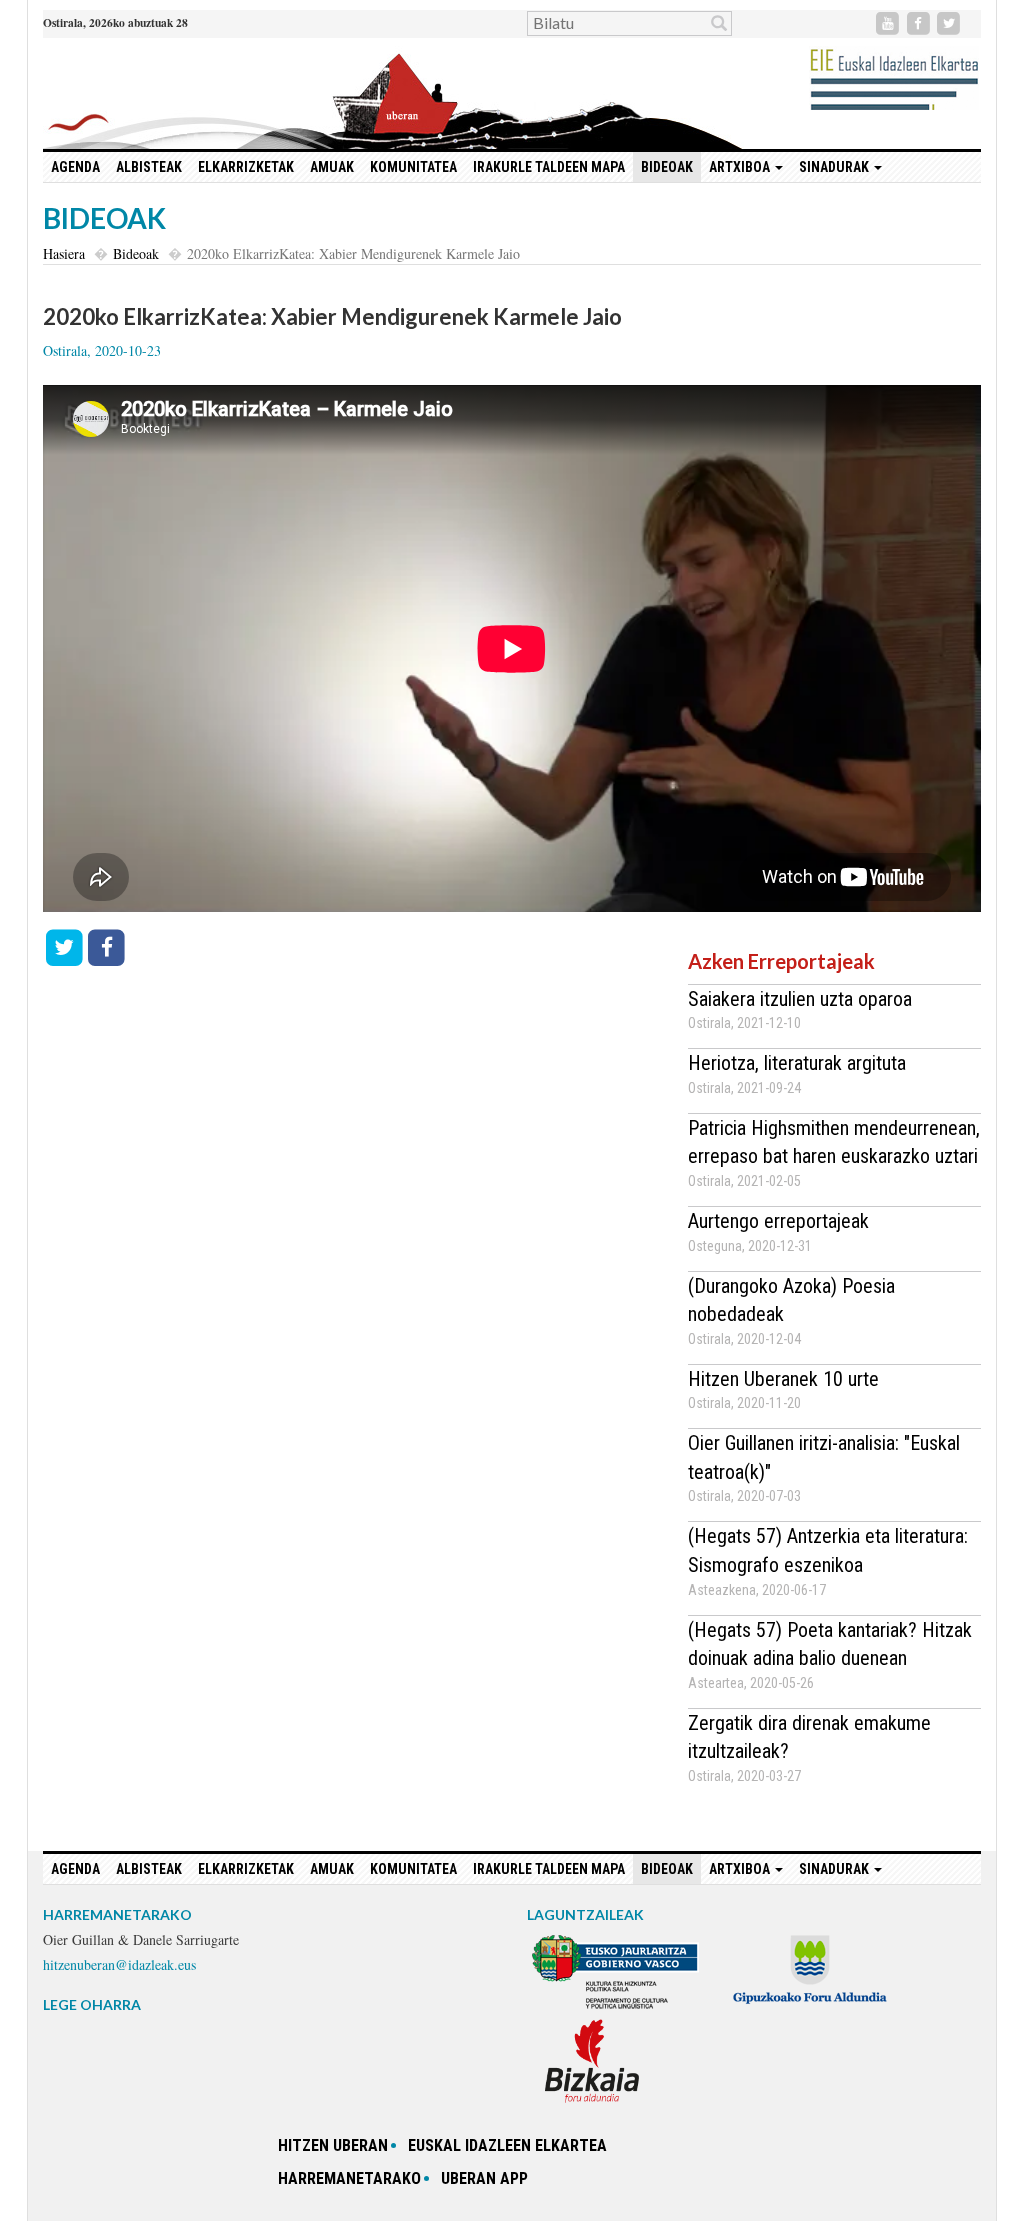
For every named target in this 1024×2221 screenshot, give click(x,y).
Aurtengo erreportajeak (778, 1221)
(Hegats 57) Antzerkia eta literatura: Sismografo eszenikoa (828, 1550)
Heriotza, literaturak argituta (797, 1063)
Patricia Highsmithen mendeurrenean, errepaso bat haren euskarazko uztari (834, 1142)
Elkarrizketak (246, 167)
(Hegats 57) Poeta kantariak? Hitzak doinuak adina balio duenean (830, 1644)
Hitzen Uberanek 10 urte (783, 1379)
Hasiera (64, 253)
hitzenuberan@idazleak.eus (119, 1964)
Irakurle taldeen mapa (549, 167)
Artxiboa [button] (741, 167)
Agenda (75, 167)
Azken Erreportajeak (781, 961)
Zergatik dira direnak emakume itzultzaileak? (809, 1737)
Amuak (332, 167)
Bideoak (667, 167)
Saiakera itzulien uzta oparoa (800, 999)
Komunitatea (413, 167)
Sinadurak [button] (835, 167)
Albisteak (149, 167)
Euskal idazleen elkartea (507, 2145)
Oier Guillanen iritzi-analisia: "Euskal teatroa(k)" (824, 1457)
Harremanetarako (349, 2178)
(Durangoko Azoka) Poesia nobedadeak (791, 1300)
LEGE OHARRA (92, 2004)
